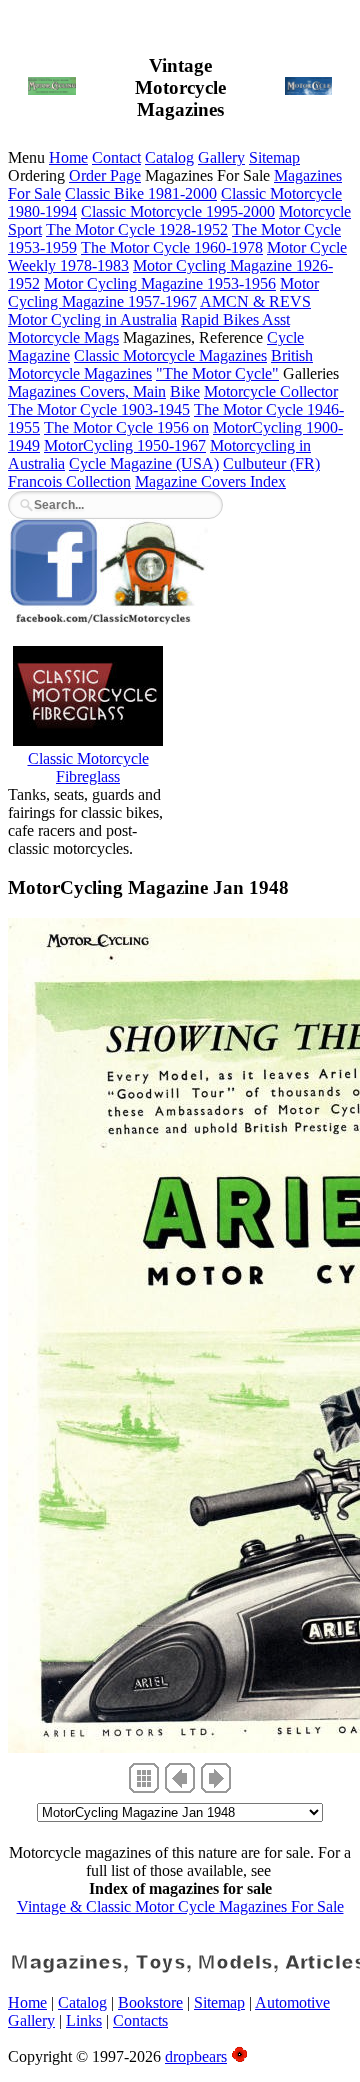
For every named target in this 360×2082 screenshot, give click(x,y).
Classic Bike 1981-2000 (141, 193)
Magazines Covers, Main (87, 391)
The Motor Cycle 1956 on (126, 427)
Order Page (105, 175)
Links (84, 2020)
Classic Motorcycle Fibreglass (88, 767)
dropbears (196, 2056)
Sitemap (274, 157)
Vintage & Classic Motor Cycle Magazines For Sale (180, 1906)
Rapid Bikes (221, 319)
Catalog (169, 157)
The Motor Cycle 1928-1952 (137, 229)
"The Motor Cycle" (217, 373)
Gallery (221, 157)
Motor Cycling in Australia (92, 319)
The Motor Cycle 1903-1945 (99, 409)
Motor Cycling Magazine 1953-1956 (160, 283)
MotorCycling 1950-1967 (125, 445)
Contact (116, 157)
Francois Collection (69, 481)
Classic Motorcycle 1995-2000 (178, 211)
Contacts (140, 2020)
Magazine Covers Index (210, 481)
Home (68, 157)
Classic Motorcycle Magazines (170, 355)
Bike (185, 391)
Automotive (292, 2002)
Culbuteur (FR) (271, 463)
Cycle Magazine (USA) (144, 463)
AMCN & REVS (255, 301)
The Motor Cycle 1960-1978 (172, 247)
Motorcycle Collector (271, 391)
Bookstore (150, 2002)
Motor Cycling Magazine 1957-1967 (163, 292)
